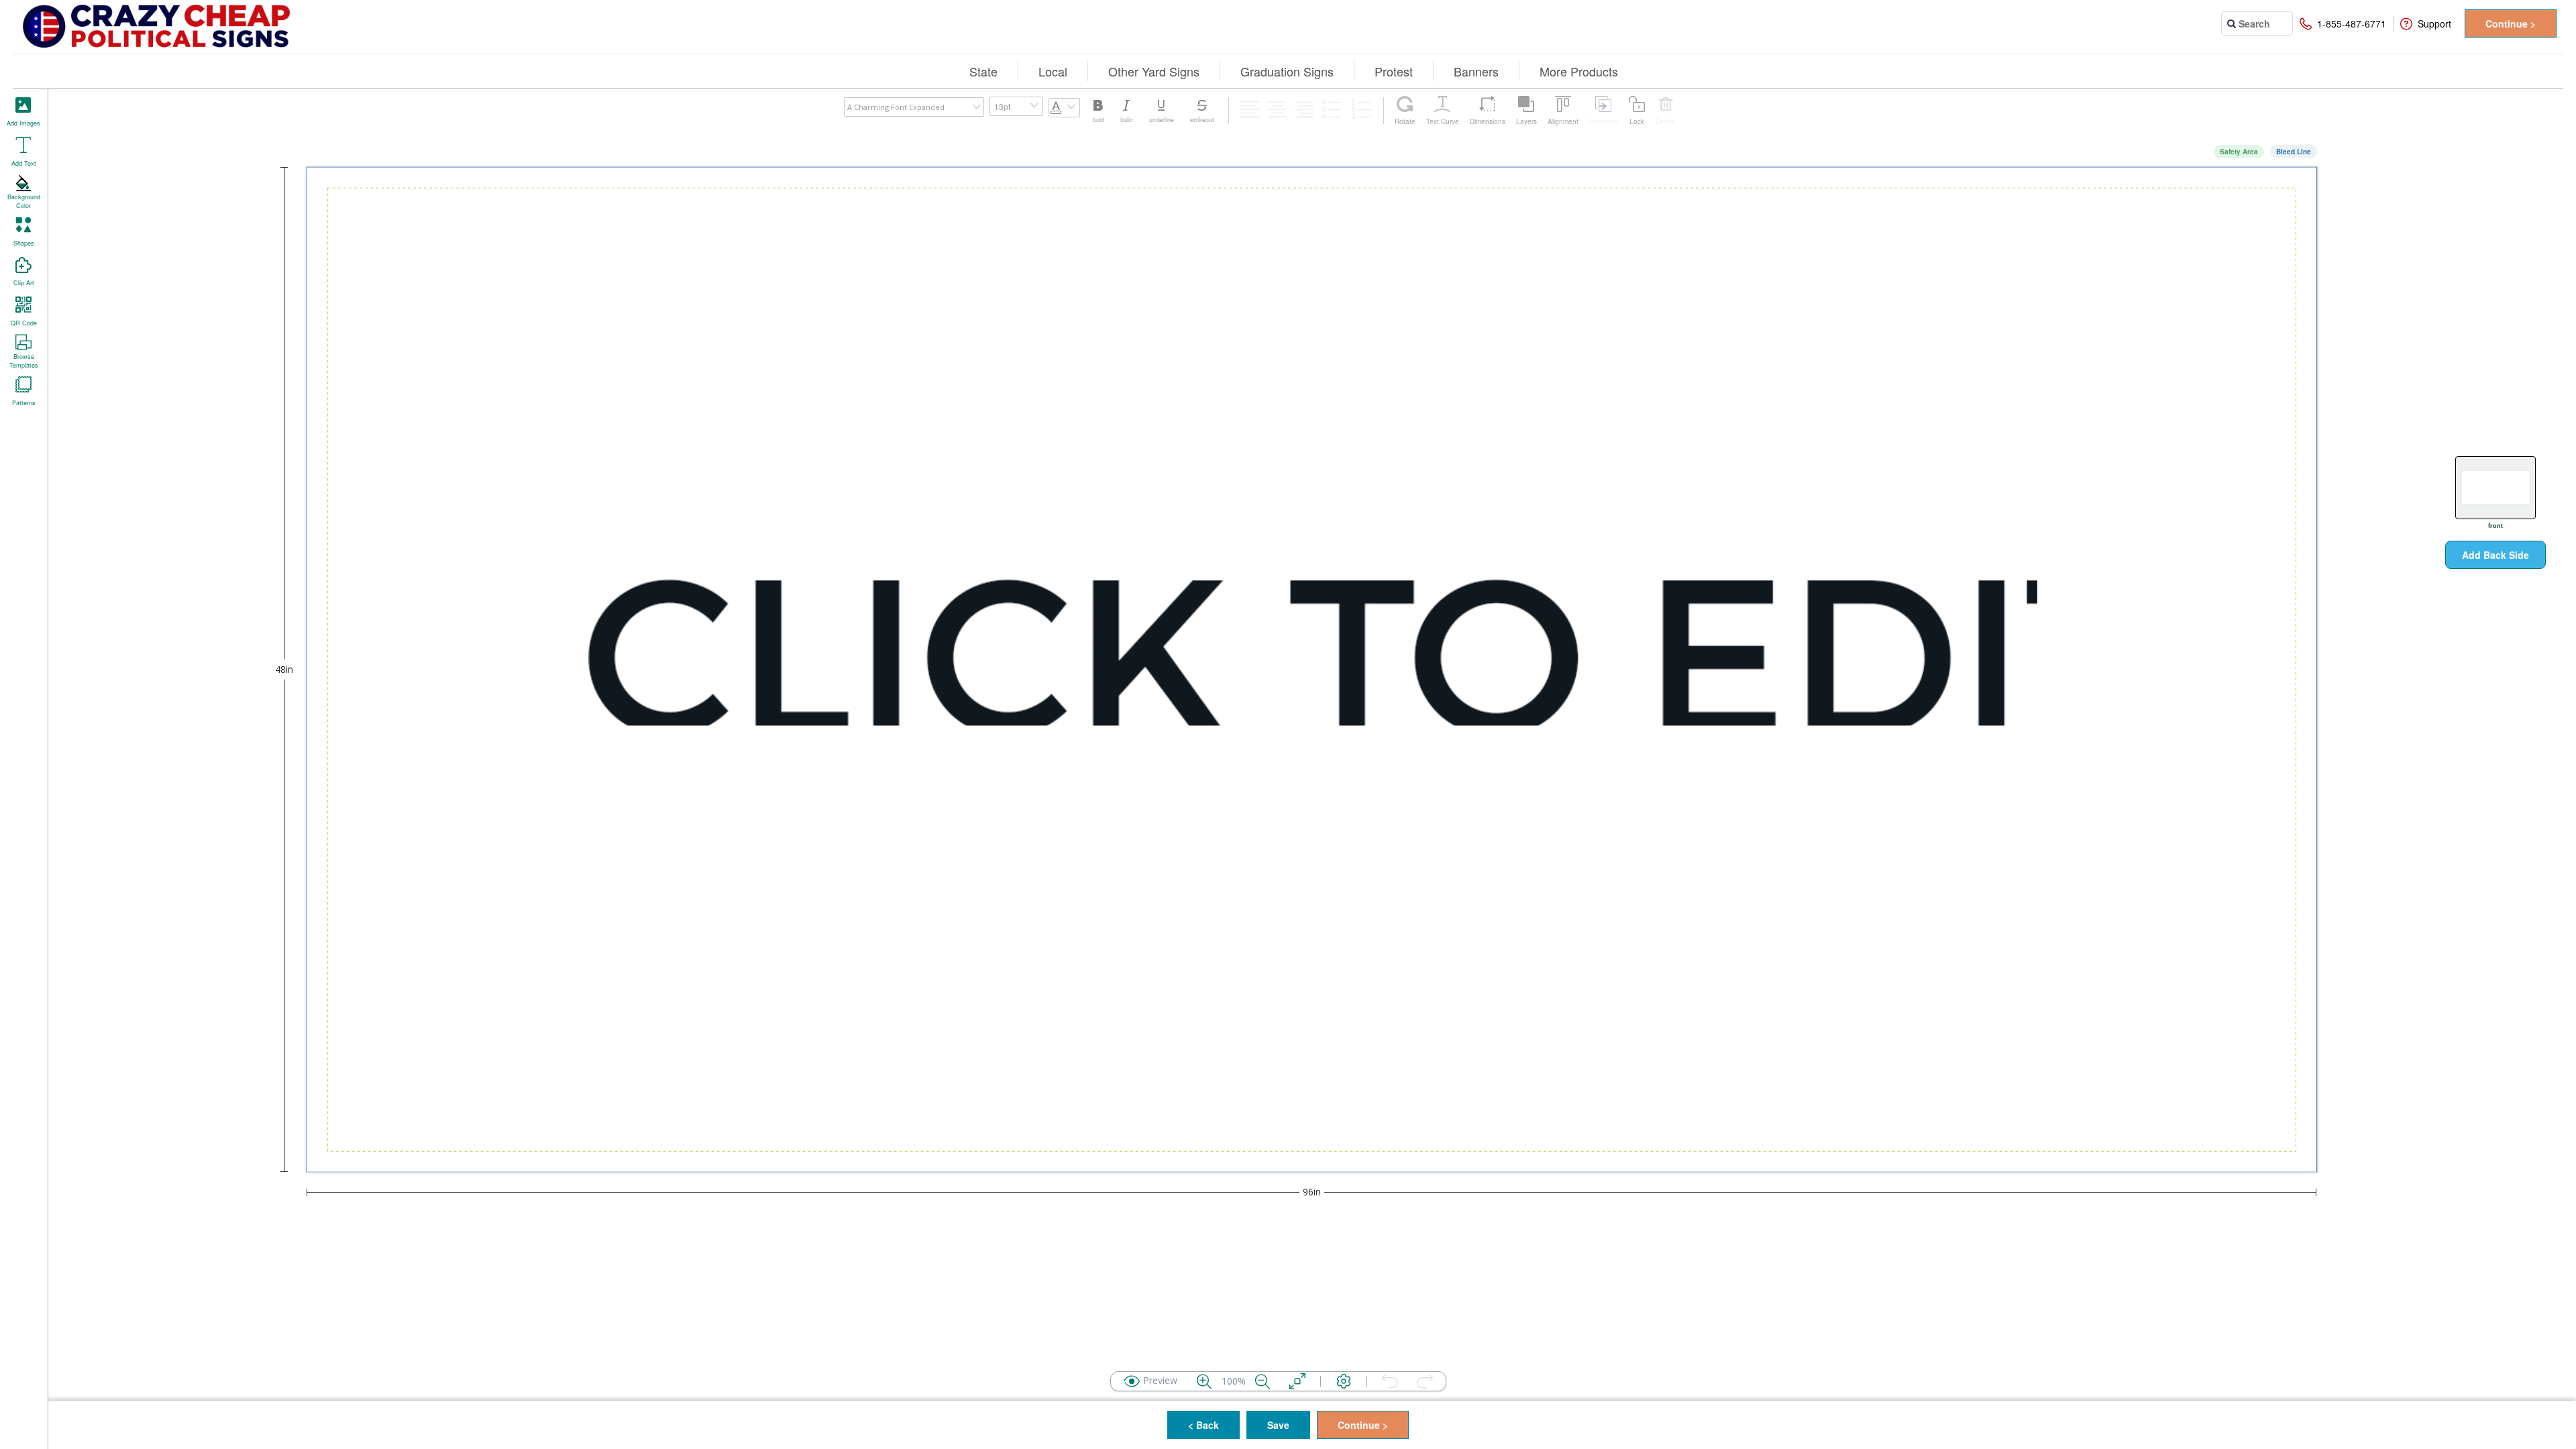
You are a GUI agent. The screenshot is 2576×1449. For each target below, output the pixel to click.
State (983, 71)
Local (1053, 71)
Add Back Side (2495, 555)
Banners (1476, 71)
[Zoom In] (1204, 1381)
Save (1278, 1425)
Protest (1394, 71)
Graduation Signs (1287, 71)
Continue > (2511, 23)
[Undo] (1390, 1381)
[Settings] (1344, 1381)
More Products (1579, 71)
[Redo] (1425, 1381)
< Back (1203, 1425)
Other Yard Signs (1154, 71)
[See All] (1297, 1381)
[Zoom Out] (1263, 1381)
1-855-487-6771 (2352, 23)
